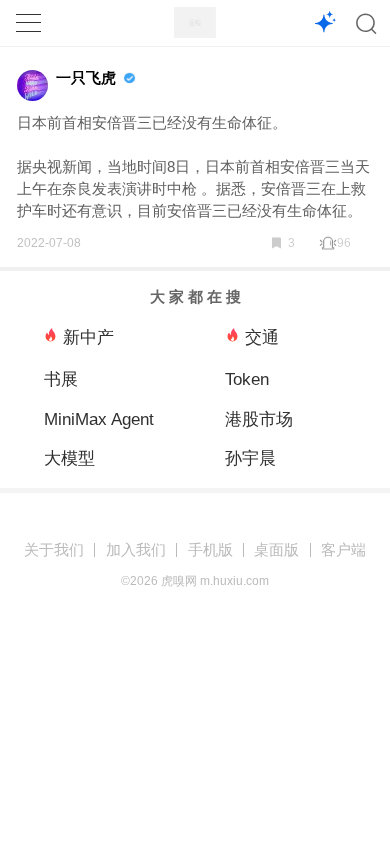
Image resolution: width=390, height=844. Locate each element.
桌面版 (276, 550)
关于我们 (54, 550)
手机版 (210, 550)
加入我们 (136, 550)
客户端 (343, 550)
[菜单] (28, 23)
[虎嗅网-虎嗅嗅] (325, 23)
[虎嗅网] (195, 22)
